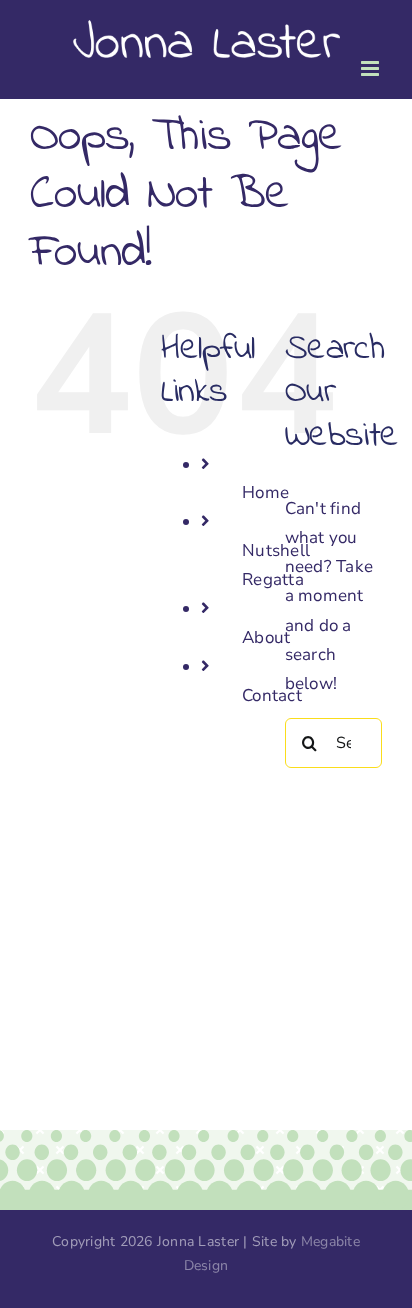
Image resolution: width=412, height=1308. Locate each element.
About (266, 637)
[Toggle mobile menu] (371, 68)
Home (265, 492)
